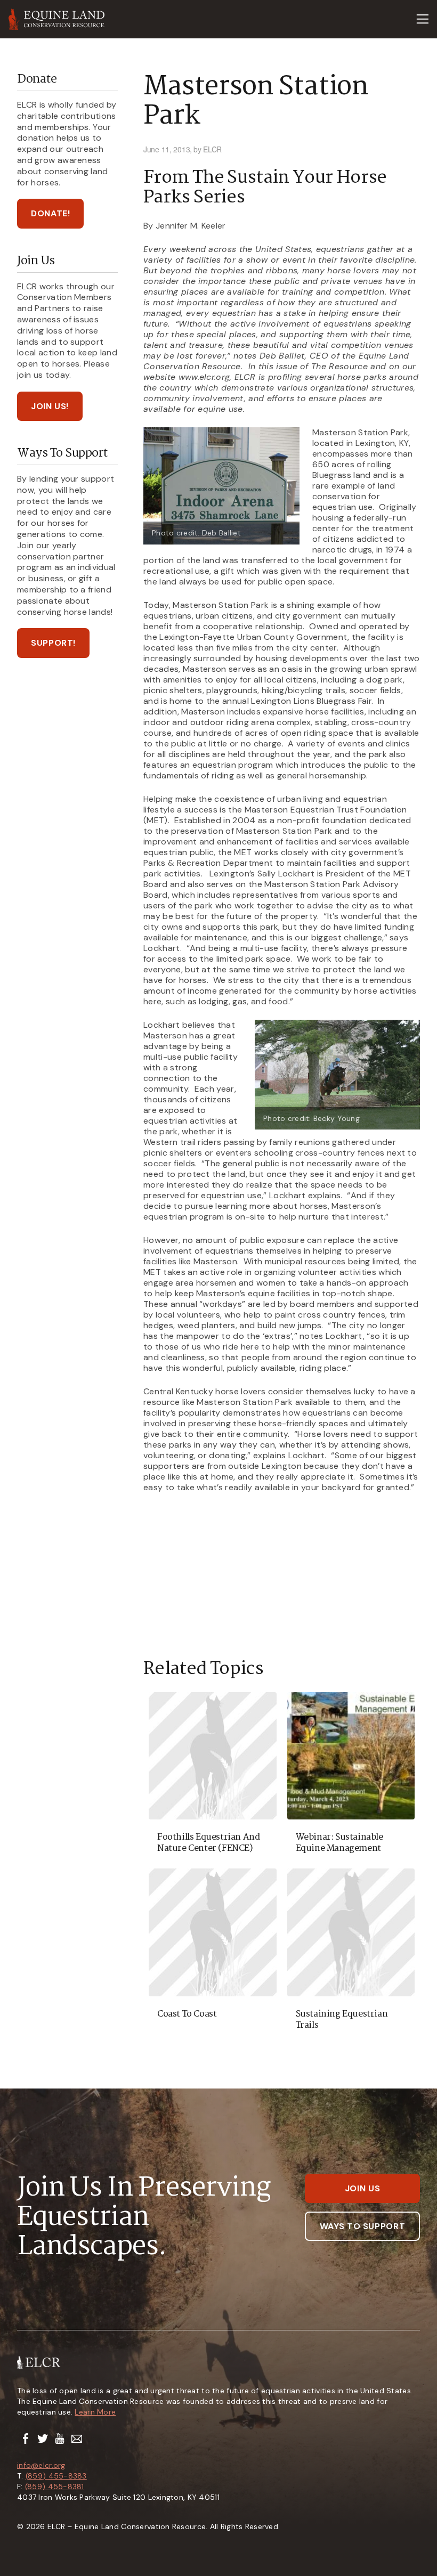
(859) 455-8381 (55, 2486)
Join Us (362, 2188)
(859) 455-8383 (56, 2476)
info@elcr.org (41, 2465)
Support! (53, 643)
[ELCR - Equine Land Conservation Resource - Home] (57, 19)
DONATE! (50, 213)
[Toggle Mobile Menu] (422, 19)
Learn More (95, 2412)
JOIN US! (50, 406)
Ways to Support (363, 2226)
